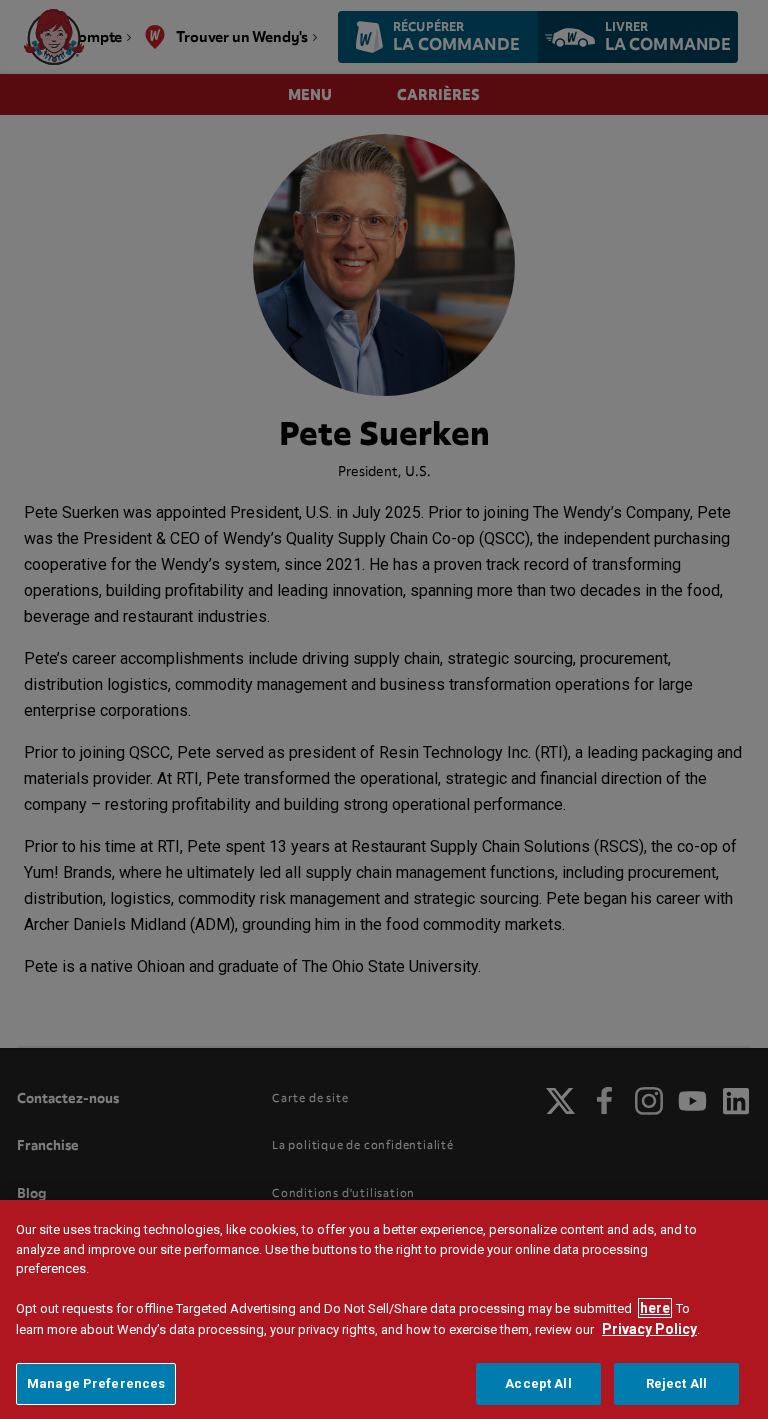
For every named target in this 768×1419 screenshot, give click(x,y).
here (655, 1308)
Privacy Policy (649, 1329)
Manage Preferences (96, 1383)
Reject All (676, 1383)
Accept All (538, 1383)
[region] (384, 1309)
